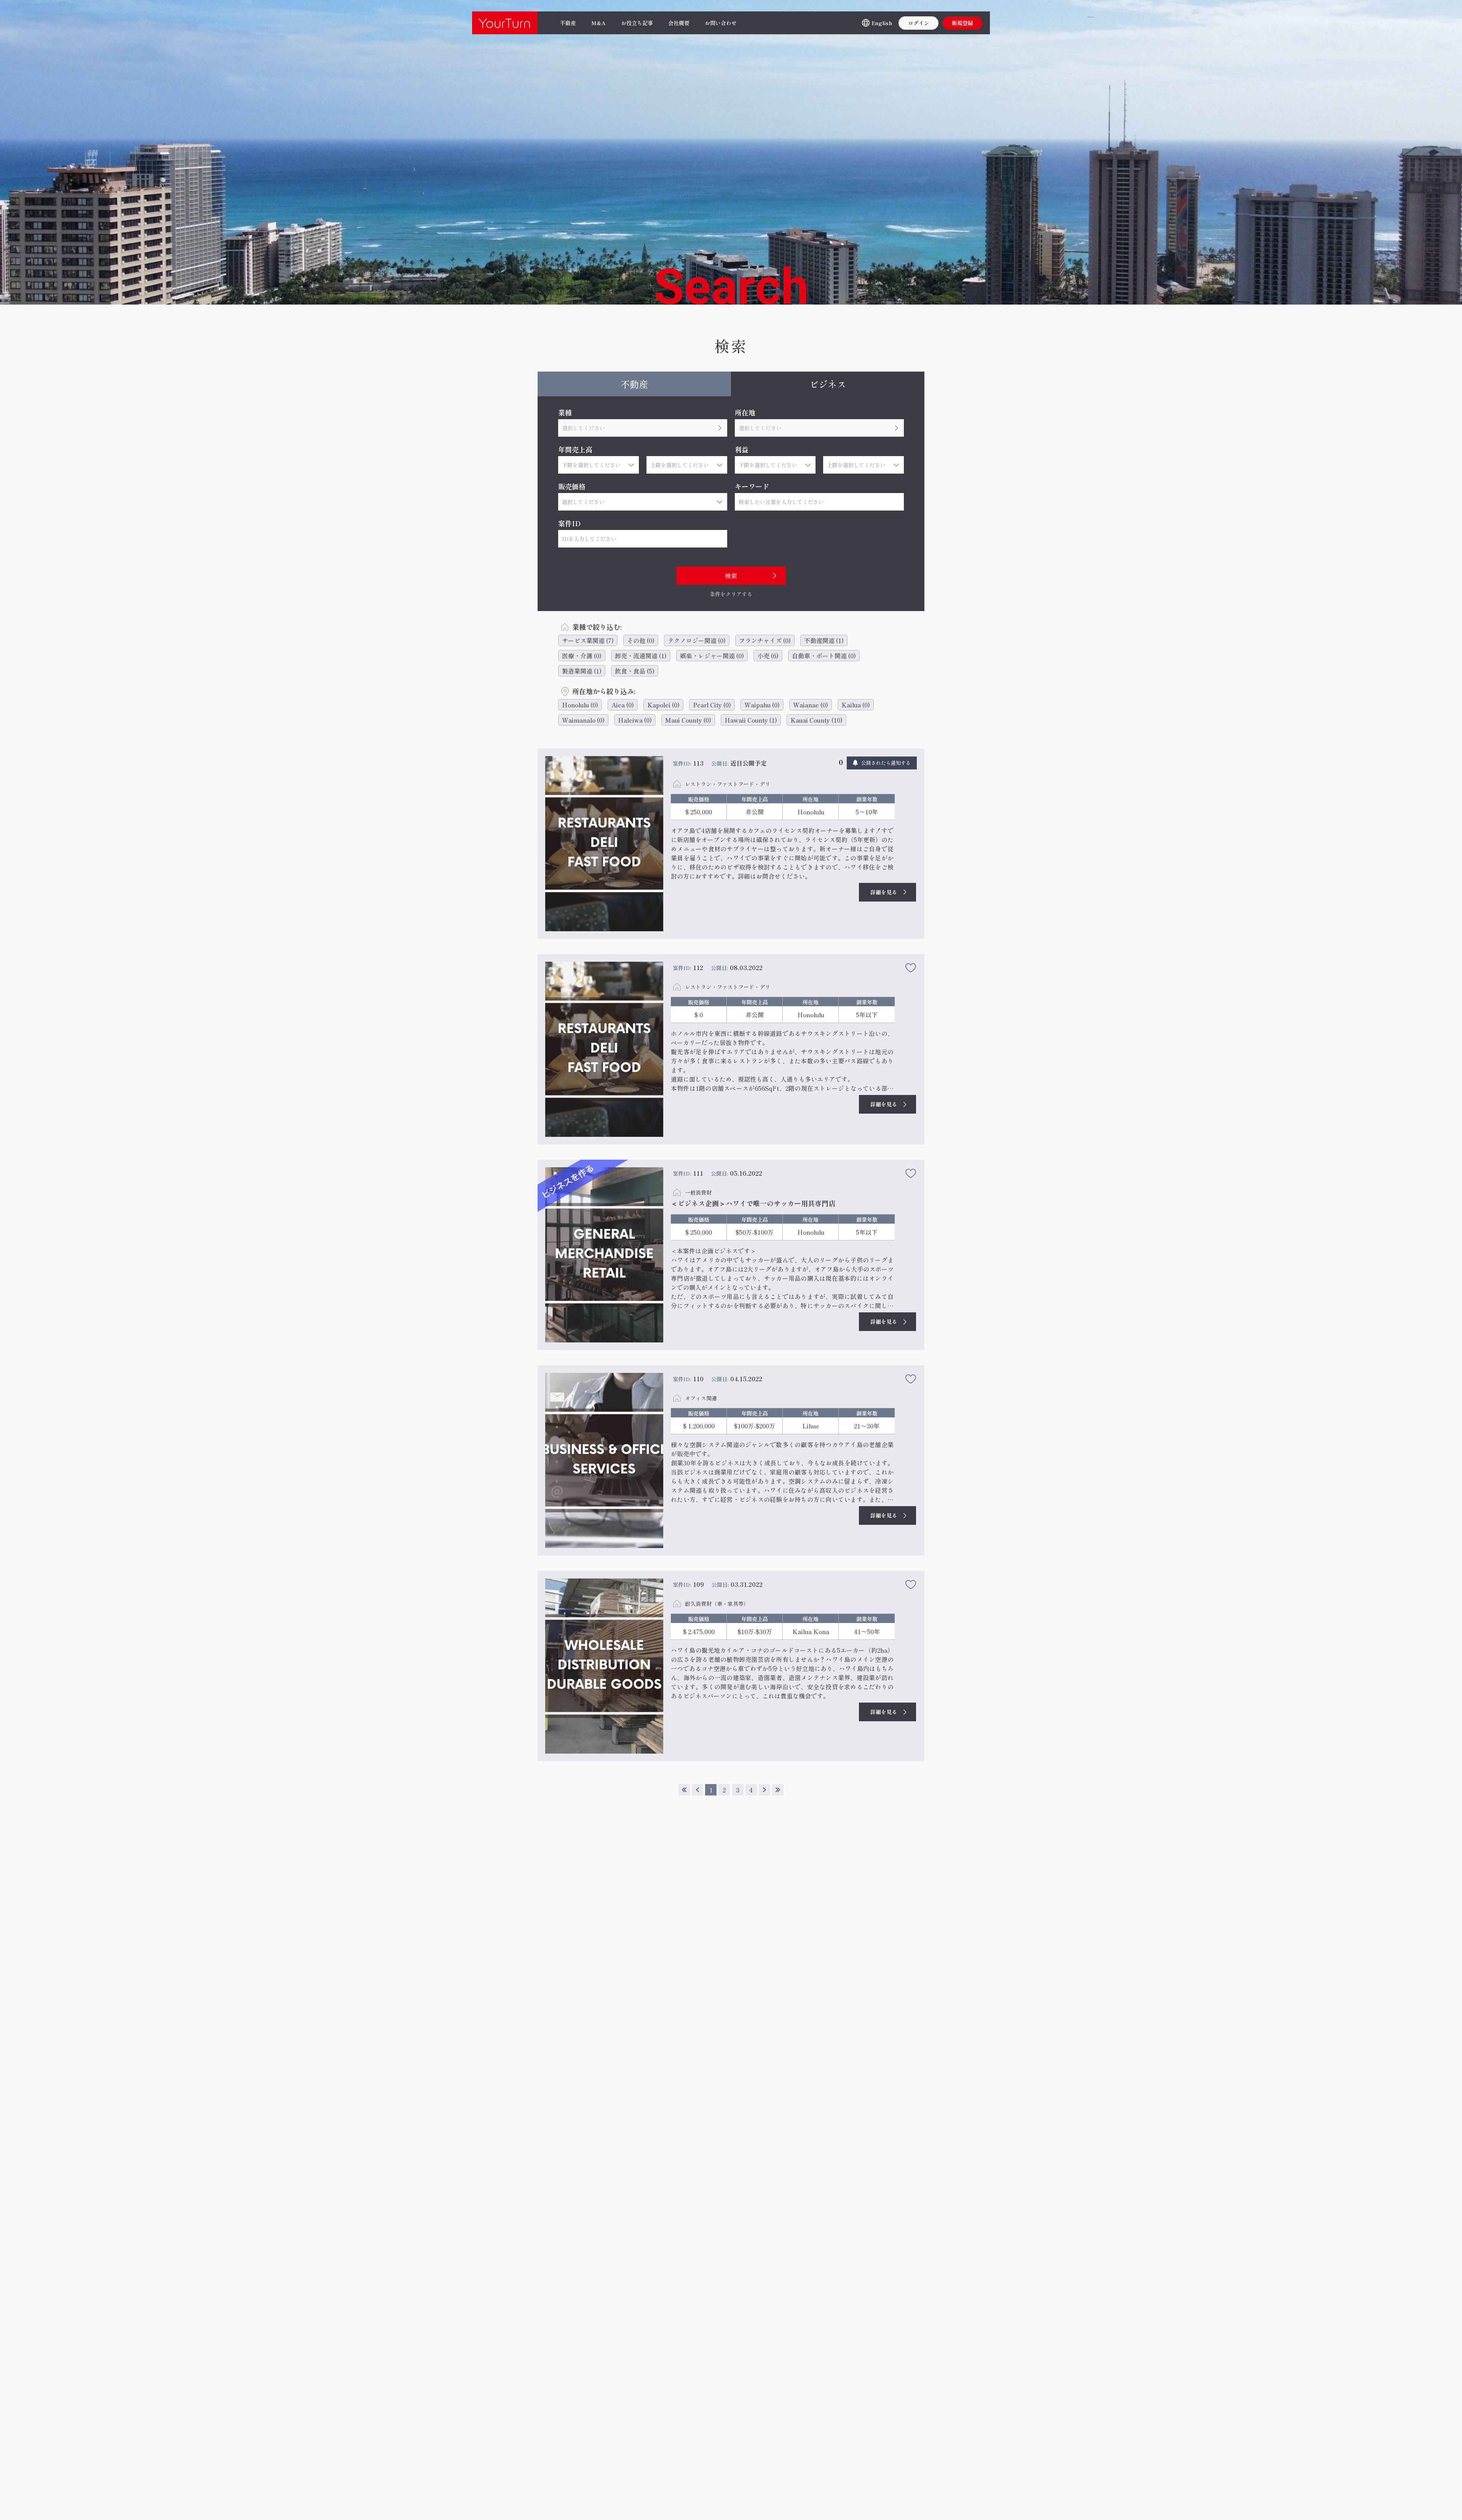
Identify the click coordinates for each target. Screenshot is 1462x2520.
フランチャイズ (765, 640)
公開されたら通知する (886, 763)
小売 (768, 656)
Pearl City (712, 705)
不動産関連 (824, 640)
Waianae (811, 705)
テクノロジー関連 (697, 640)
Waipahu (762, 705)
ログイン (919, 23)
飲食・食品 (635, 671)
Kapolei (663, 705)
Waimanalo (583, 720)
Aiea (623, 705)
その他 (641, 640)
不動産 (634, 384)
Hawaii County (751, 720)
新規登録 (962, 23)
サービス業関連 (588, 640)
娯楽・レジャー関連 (712, 656)
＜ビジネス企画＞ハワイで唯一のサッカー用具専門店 (753, 1203)
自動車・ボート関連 (824, 656)
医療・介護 (582, 656)
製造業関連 (582, 671)
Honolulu (580, 705)
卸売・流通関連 (641, 656)
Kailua (856, 705)
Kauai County (816, 720)
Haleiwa (635, 720)
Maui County (688, 720)
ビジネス (828, 384)
